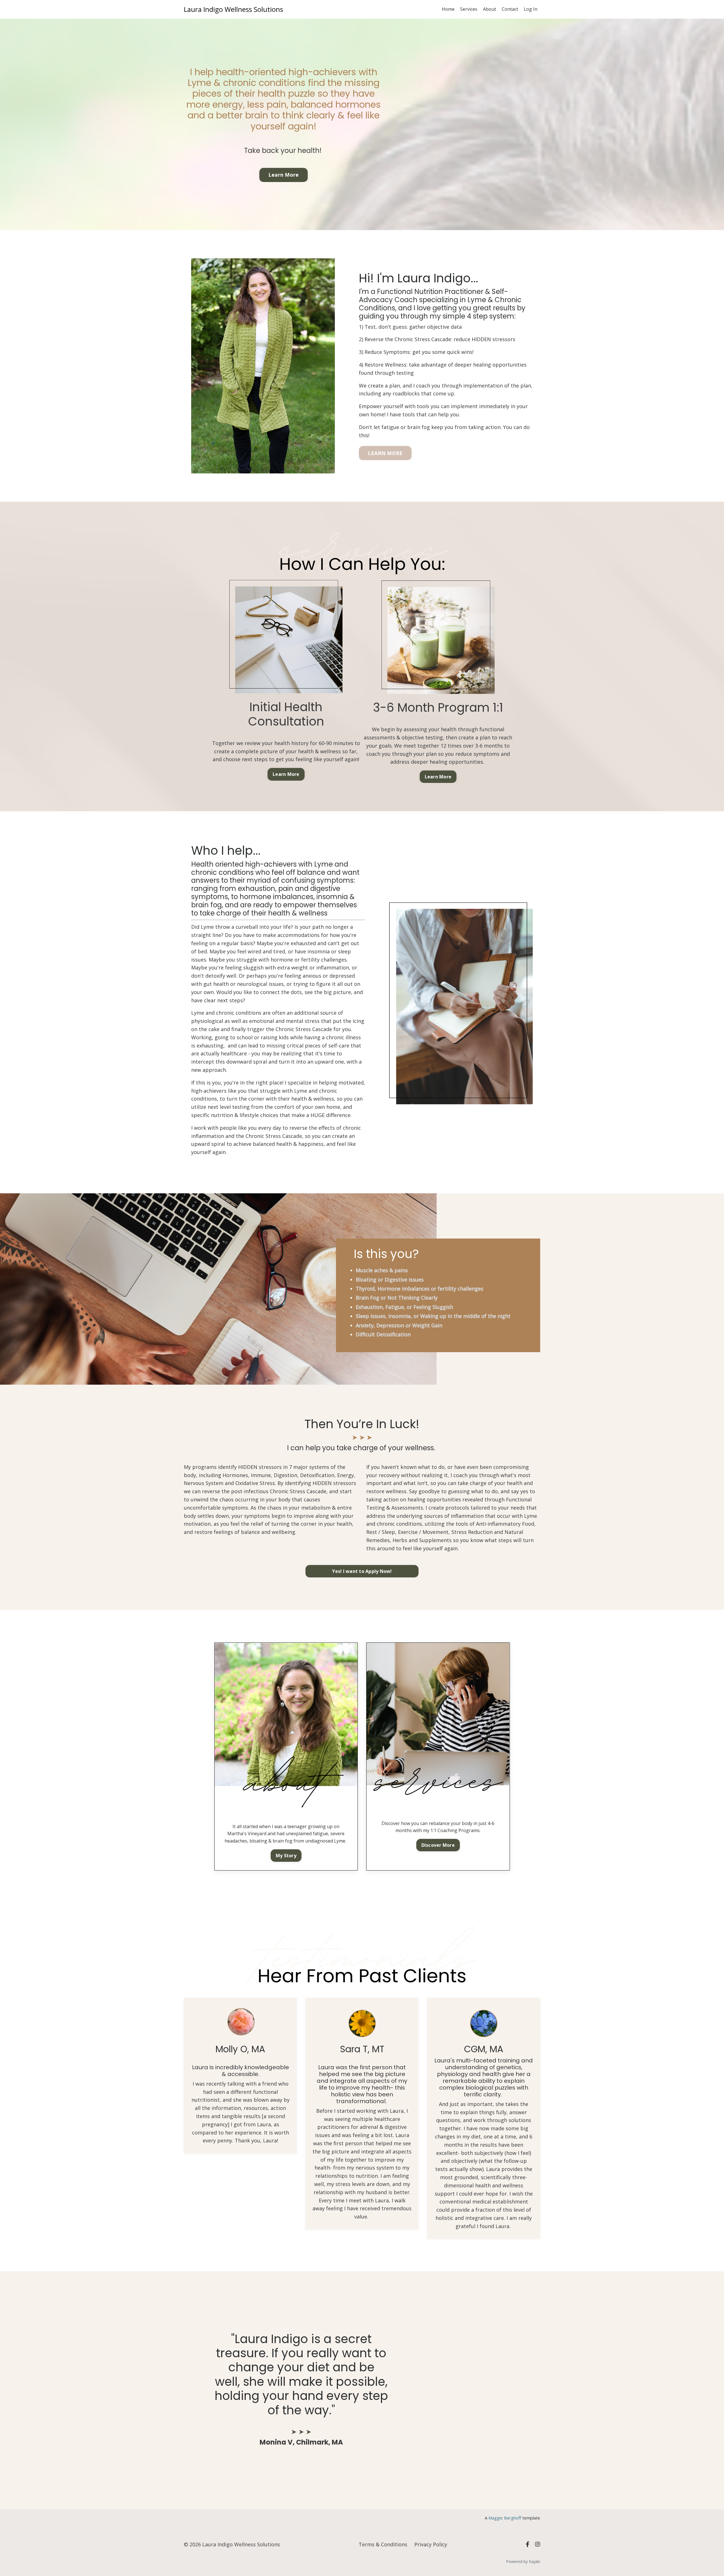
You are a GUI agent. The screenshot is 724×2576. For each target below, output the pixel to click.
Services (469, 9)
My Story (286, 1856)
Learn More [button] (284, 175)
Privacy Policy (431, 2544)
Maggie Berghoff (505, 2518)
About (490, 9)
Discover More (438, 1845)
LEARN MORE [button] (385, 453)
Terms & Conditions (383, 2544)
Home (448, 9)
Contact (510, 9)
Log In (531, 9)
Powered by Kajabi (523, 2561)
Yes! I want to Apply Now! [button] (362, 1571)
